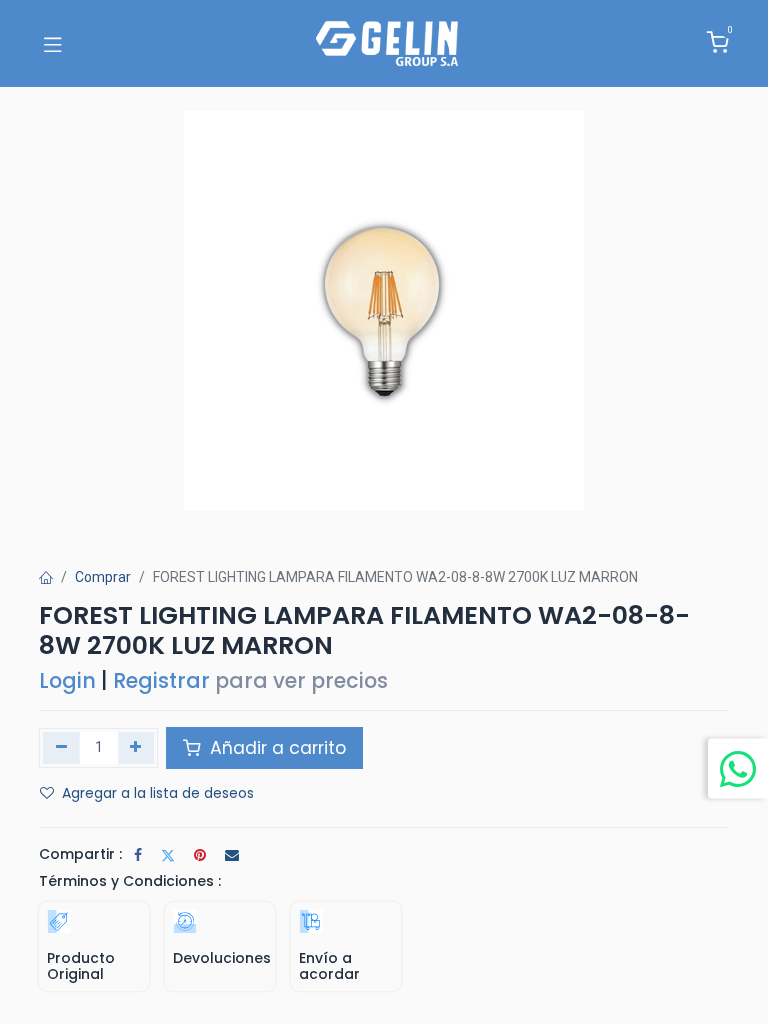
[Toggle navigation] (53, 44)
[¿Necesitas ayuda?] (738, 768)
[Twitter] (168, 855)
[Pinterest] (200, 855)
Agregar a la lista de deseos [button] (158, 793)
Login (67, 680)
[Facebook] (138, 855)
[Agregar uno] (136, 748)
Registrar (161, 680)
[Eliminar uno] (61, 748)
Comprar (103, 577)
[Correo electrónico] (232, 855)
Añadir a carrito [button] (275, 748)
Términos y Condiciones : (130, 881)
